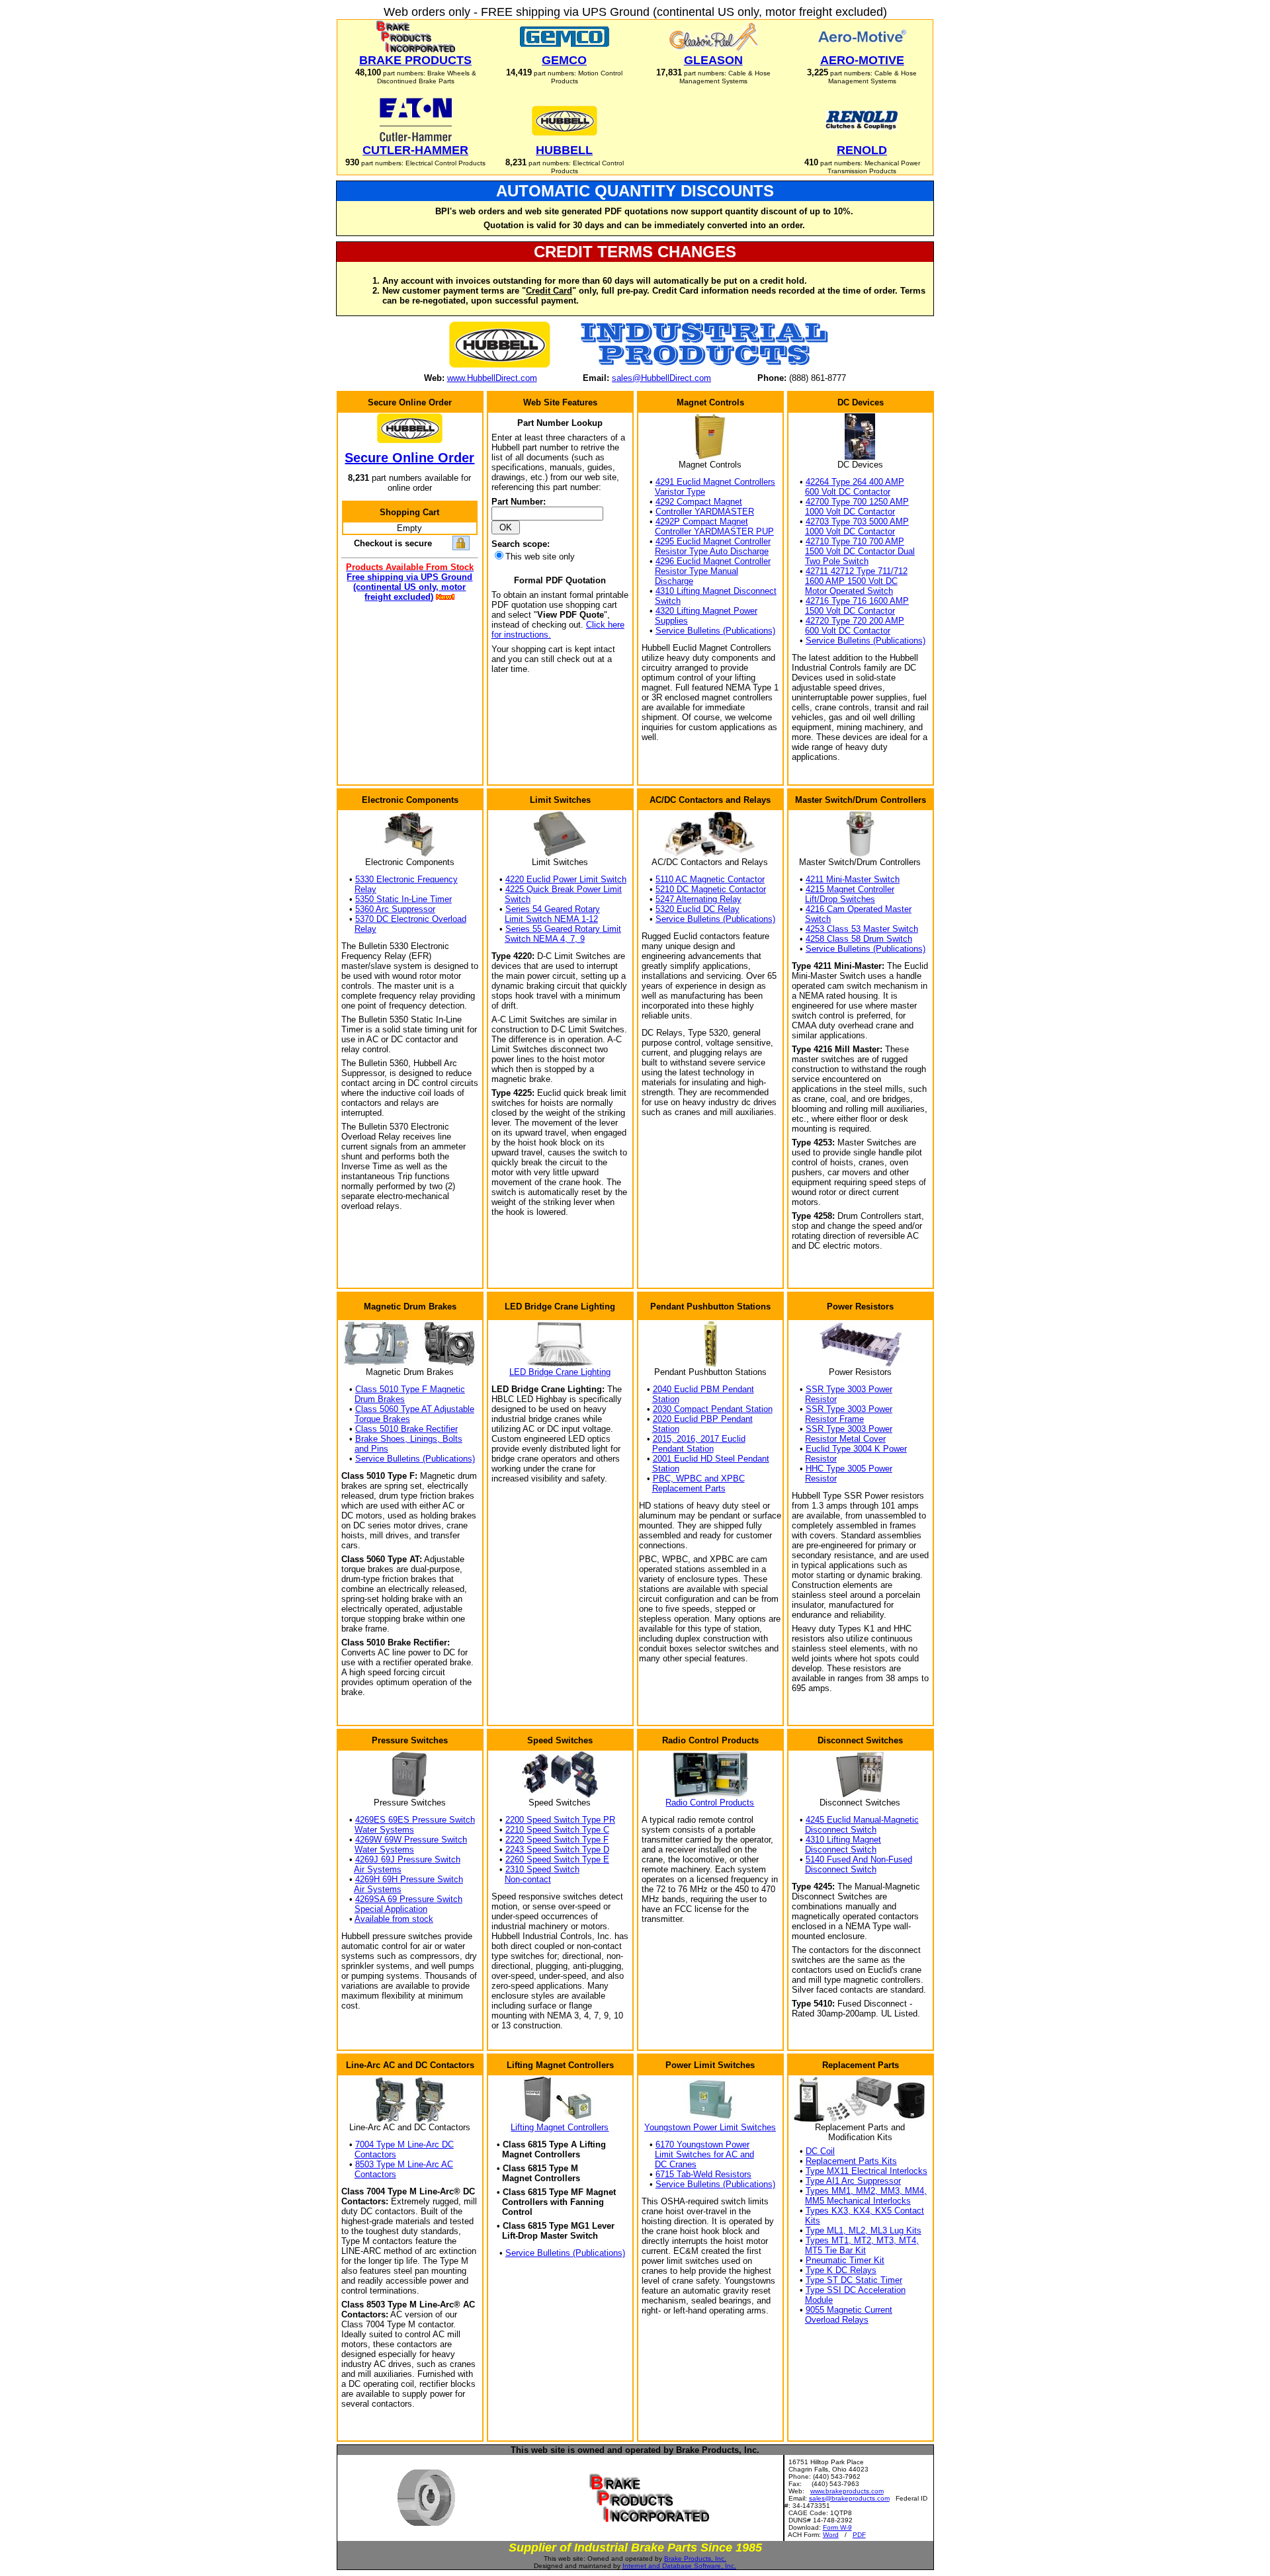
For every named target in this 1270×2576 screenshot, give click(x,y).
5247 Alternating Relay (698, 899)
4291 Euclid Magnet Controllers (715, 482)
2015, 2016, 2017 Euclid (699, 1439)
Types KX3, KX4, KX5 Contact (865, 2211)
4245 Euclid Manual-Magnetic (862, 1820)
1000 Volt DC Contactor (850, 512)
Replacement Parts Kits (851, 2161)
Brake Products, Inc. (695, 2558)
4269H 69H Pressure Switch (409, 1879)
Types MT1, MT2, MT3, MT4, (862, 2240)
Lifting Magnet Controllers (560, 2127)
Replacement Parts (689, 1488)
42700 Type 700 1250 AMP (857, 502)
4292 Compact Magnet (699, 502)
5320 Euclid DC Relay (698, 909)
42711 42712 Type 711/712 (857, 571)
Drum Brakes (380, 1399)
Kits (813, 2221)
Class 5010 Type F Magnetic (410, 1389)
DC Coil (820, 2151)
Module (819, 2300)
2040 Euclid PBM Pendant (703, 1389)
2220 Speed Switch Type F (557, 1840)
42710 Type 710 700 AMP (855, 541)
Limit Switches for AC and (704, 2154)
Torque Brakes (382, 1419)
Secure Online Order (409, 458)
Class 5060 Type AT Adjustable (415, 1409)
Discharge (674, 581)
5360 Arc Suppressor (395, 909)
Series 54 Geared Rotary (553, 909)
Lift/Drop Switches (840, 899)
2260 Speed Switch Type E (557, 1859)
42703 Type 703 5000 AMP (857, 521)
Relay (365, 889)
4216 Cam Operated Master (859, 909)
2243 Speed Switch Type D (557, 1849)
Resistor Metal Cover (845, 1439)
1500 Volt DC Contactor (850, 611)
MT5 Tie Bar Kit (835, 2250)
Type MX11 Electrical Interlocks (867, 2171)
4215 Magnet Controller (850, 889)
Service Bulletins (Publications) (715, 631)
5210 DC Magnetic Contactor (711, 889)
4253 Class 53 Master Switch (862, 929)
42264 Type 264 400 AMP (855, 482)
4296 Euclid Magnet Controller (713, 561)
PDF (859, 2535)
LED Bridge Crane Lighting (560, 1372)
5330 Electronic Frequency (406, 879)
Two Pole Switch (837, 561)
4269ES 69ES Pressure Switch (415, 1820)
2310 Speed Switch (542, 1869)
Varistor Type (680, 492)
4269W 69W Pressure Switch (411, 1840)
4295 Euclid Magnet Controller (713, 541)
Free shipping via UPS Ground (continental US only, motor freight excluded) (409, 587)
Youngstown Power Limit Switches (710, 2127)
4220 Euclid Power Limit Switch (566, 879)
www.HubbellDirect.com (492, 378)
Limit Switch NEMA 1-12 (551, 919)
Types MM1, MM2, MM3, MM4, (866, 2191)
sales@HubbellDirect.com (661, 378)
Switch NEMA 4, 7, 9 (545, 939)
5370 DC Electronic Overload (411, 919)
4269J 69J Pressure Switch (408, 1859)
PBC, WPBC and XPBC (699, 1478)
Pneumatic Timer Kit (845, 2260)
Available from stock (394, 1919)
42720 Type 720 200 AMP (855, 621)
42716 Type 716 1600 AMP (857, 601)
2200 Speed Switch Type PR (560, 1820)
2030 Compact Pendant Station (713, 1409)
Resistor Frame (834, 1419)
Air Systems (378, 1869)
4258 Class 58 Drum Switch (859, 939)
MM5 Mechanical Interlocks (858, 2201)
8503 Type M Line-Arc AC (404, 2164)
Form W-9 (837, 2527)
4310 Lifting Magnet (843, 1840)
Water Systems (384, 1830)
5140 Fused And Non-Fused (859, 1859)
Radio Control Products (710, 1803)
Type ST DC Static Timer (854, 2280)
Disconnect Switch (841, 1830)
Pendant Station (683, 1449)
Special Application (391, 1909)
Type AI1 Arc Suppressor (853, 2181)
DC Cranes (676, 2164)
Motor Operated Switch (849, 591)
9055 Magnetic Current (849, 2310)
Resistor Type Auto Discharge (712, 551)
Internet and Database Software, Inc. (679, 2566)
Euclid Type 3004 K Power (856, 1449)
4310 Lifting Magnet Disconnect (716, 591)
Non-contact (528, 1879)
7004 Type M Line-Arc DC (404, 2144)
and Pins (371, 1449)
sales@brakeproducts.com (849, 2498)
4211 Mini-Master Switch (853, 879)
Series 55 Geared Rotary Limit (563, 929)
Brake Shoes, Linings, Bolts (409, 1439)
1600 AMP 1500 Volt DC (851, 581)
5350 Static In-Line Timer (403, 899)
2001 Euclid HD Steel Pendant (711, 1459)
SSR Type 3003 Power (849, 1389)
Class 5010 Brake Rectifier (406, 1429)
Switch (668, 601)
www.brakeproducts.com (847, 2491)
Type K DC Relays (841, 2270)
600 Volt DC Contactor (848, 492)
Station (666, 1399)
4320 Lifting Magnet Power (706, 611)
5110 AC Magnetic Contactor (710, 879)
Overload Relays (837, 2320)
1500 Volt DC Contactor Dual (860, 551)
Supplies (671, 621)
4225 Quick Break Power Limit (564, 889)
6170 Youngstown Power (702, 2144)
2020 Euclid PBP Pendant (703, 1419)
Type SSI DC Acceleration (856, 2290)
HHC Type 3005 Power (849, 1469)
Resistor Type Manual (697, 571)
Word (831, 2535)
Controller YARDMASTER (705, 512)
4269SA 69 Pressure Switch (409, 1899)
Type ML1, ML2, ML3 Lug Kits (864, 2230)
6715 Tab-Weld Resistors (703, 2174)
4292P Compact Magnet (702, 521)
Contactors (375, 2154)
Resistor (821, 1399)
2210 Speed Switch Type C (557, 1830)
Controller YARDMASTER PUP (714, 531)
